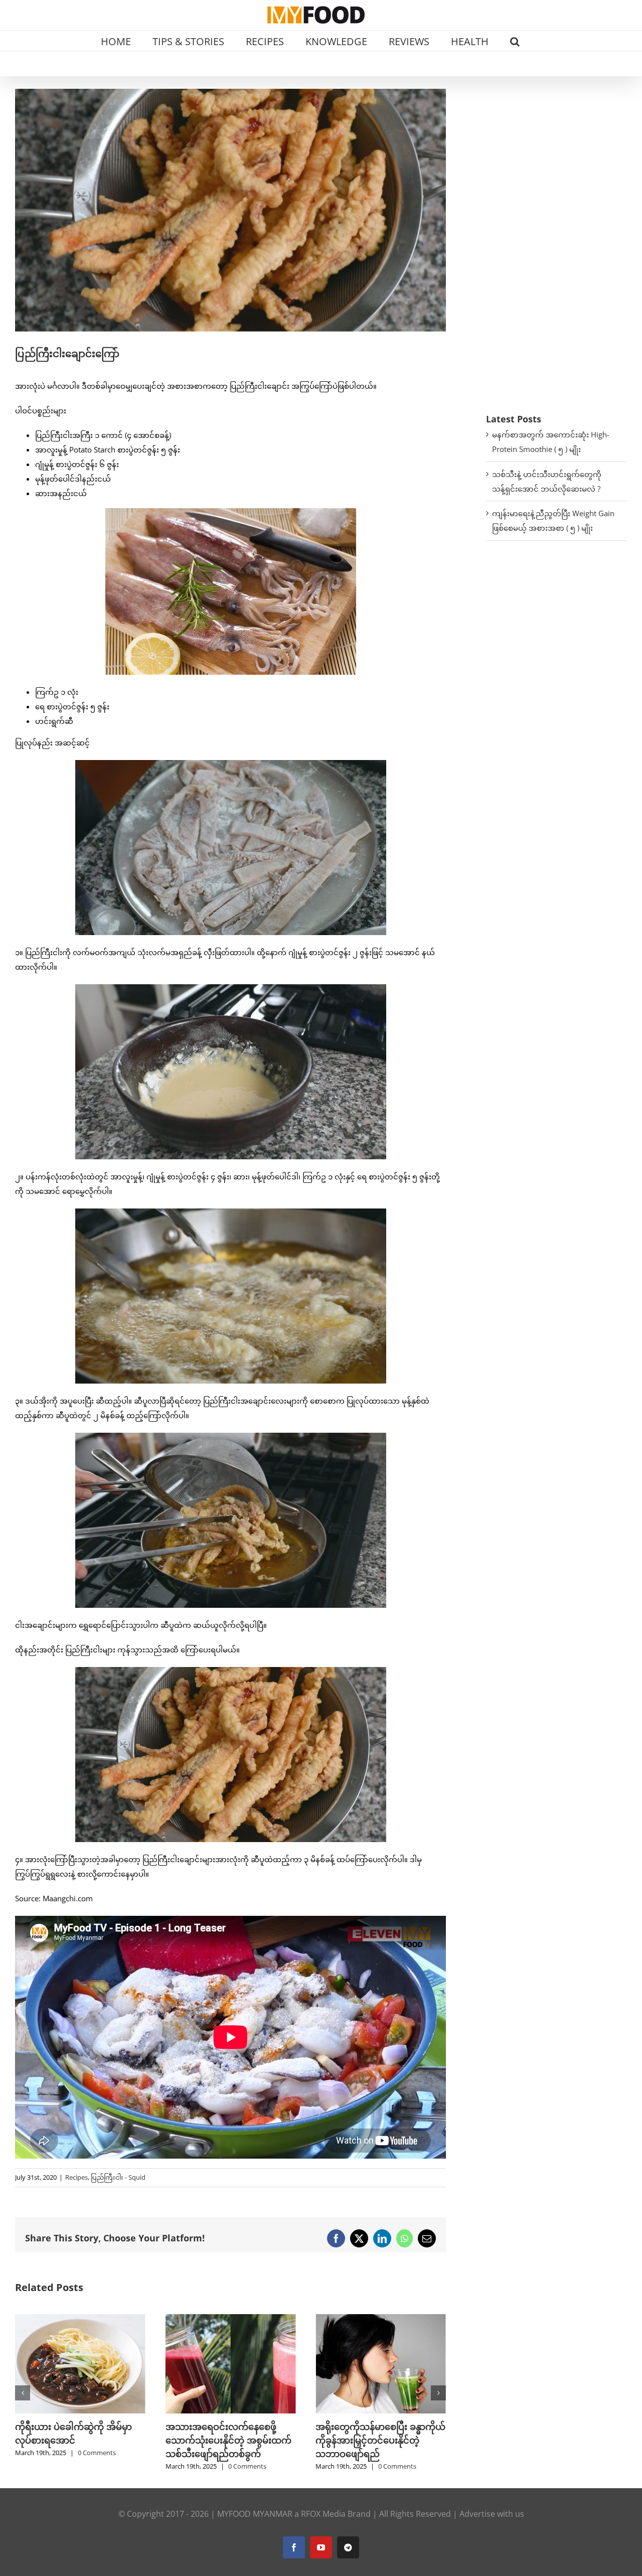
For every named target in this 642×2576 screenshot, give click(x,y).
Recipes (76, 2177)
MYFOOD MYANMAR (255, 2514)
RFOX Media (323, 2514)
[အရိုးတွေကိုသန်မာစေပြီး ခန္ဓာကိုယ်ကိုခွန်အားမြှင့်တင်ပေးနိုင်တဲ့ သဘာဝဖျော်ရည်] (231, 2319)
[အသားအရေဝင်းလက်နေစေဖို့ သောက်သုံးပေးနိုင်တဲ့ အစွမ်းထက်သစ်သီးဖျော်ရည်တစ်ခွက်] (80, 2319)
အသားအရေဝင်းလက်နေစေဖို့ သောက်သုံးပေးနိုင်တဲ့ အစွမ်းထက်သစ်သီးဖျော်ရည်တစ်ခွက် (78, 2440)
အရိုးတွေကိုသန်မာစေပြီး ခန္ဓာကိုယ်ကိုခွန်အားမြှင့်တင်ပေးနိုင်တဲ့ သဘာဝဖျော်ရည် (230, 2440)
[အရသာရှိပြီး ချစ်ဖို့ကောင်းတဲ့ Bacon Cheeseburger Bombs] (381, 2319)
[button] (515, 41)
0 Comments (97, 2466)
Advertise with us (492, 2514)
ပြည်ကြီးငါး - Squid (118, 2177)
